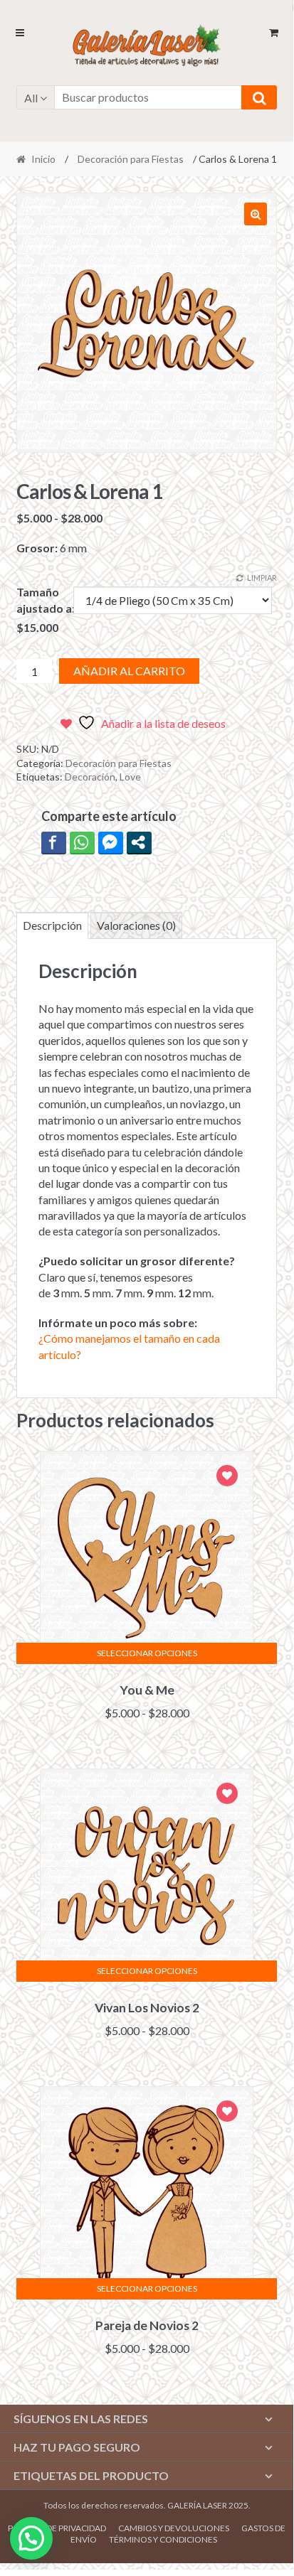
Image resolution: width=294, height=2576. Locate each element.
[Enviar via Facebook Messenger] (111, 842)
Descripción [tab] (52, 925)
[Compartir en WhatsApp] (82, 842)
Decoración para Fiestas (131, 159)
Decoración (90, 777)
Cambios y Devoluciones (174, 2528)
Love (130, 777)
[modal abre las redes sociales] (139, 842)
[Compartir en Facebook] (54, 842)
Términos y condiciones (163, 2539)
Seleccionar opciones (147, 1653)
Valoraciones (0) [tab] (136, 925)
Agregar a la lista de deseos (227, 1477)
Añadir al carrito (129, 671)
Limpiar (262, 578)
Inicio (43, 159)
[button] (256, 214)
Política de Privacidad (57, 2528)
